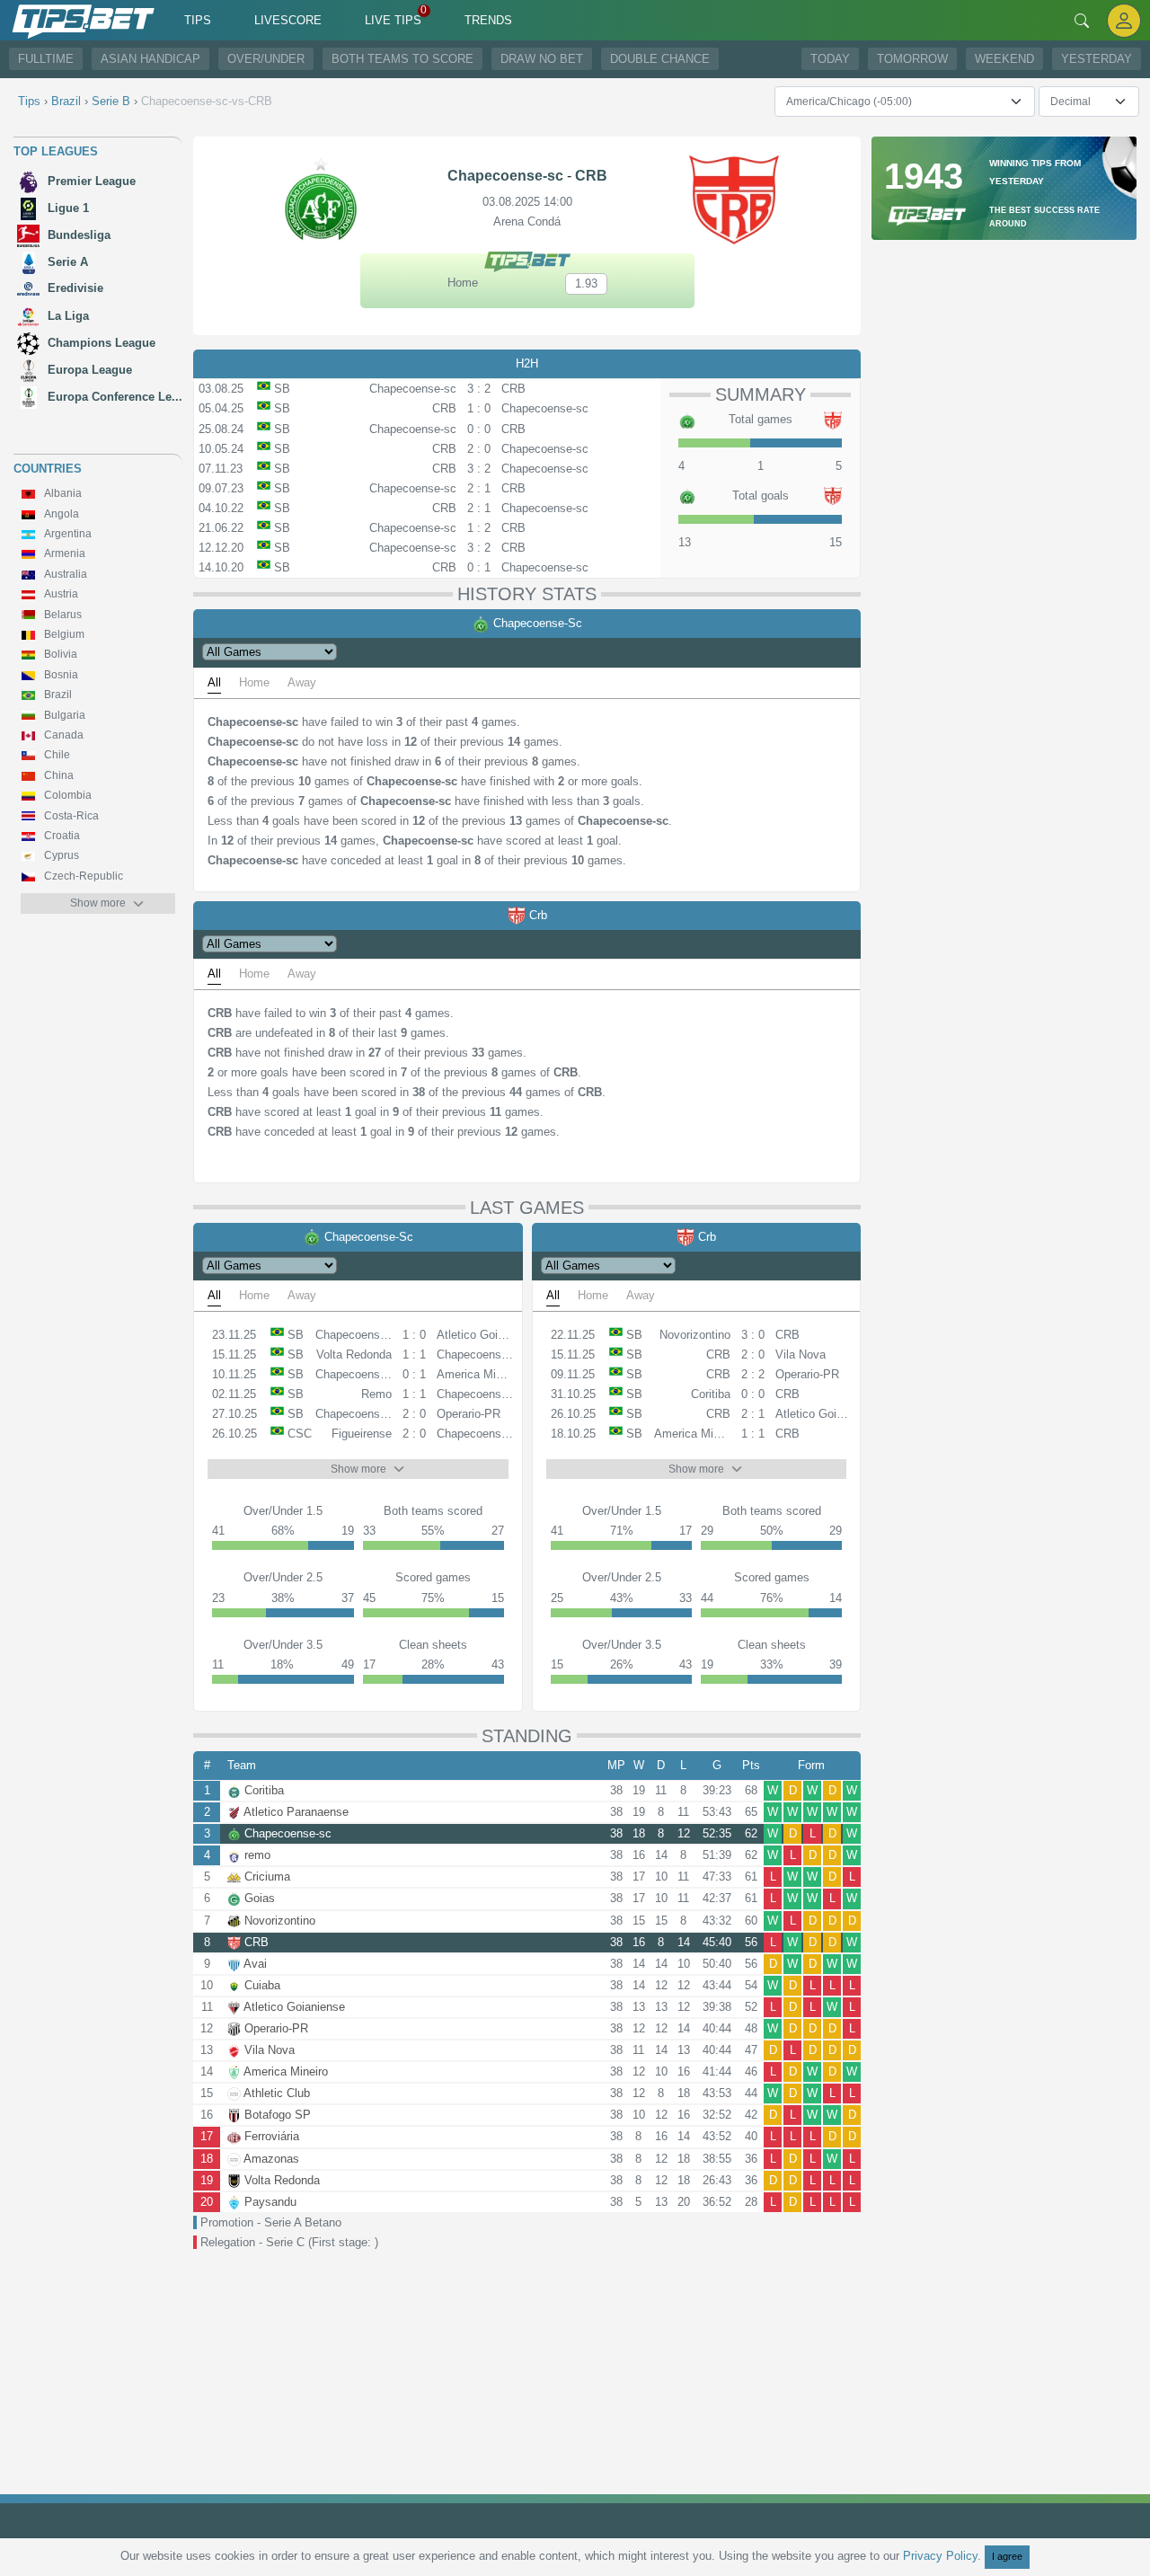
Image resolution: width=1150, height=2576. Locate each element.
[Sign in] (1124, 20)
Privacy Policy (940, 2556)
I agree (1007, 2556)
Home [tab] (254, 682)
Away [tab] (302, 682)
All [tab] (214, 682)
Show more (98, 903)
